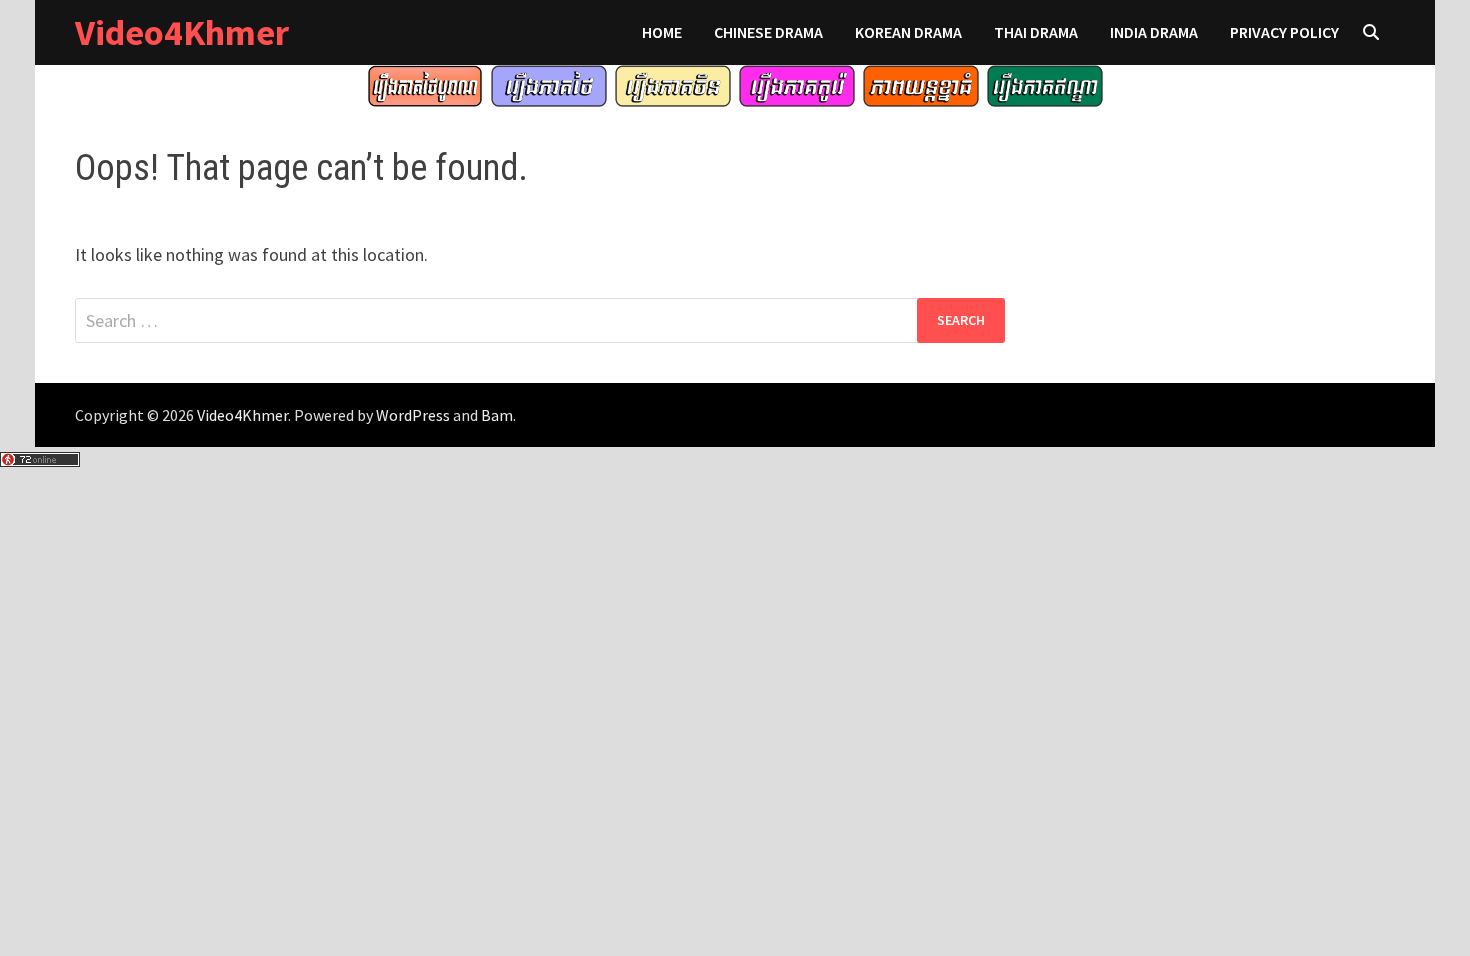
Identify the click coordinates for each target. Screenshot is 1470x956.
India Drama (1154, 32)
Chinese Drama (768, 32)
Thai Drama (1036, 32)
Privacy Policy (1284, 32)
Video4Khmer (182, 32)
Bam (497, 415)
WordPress (413, 415)
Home (662, 32)
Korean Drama (908, 32)
